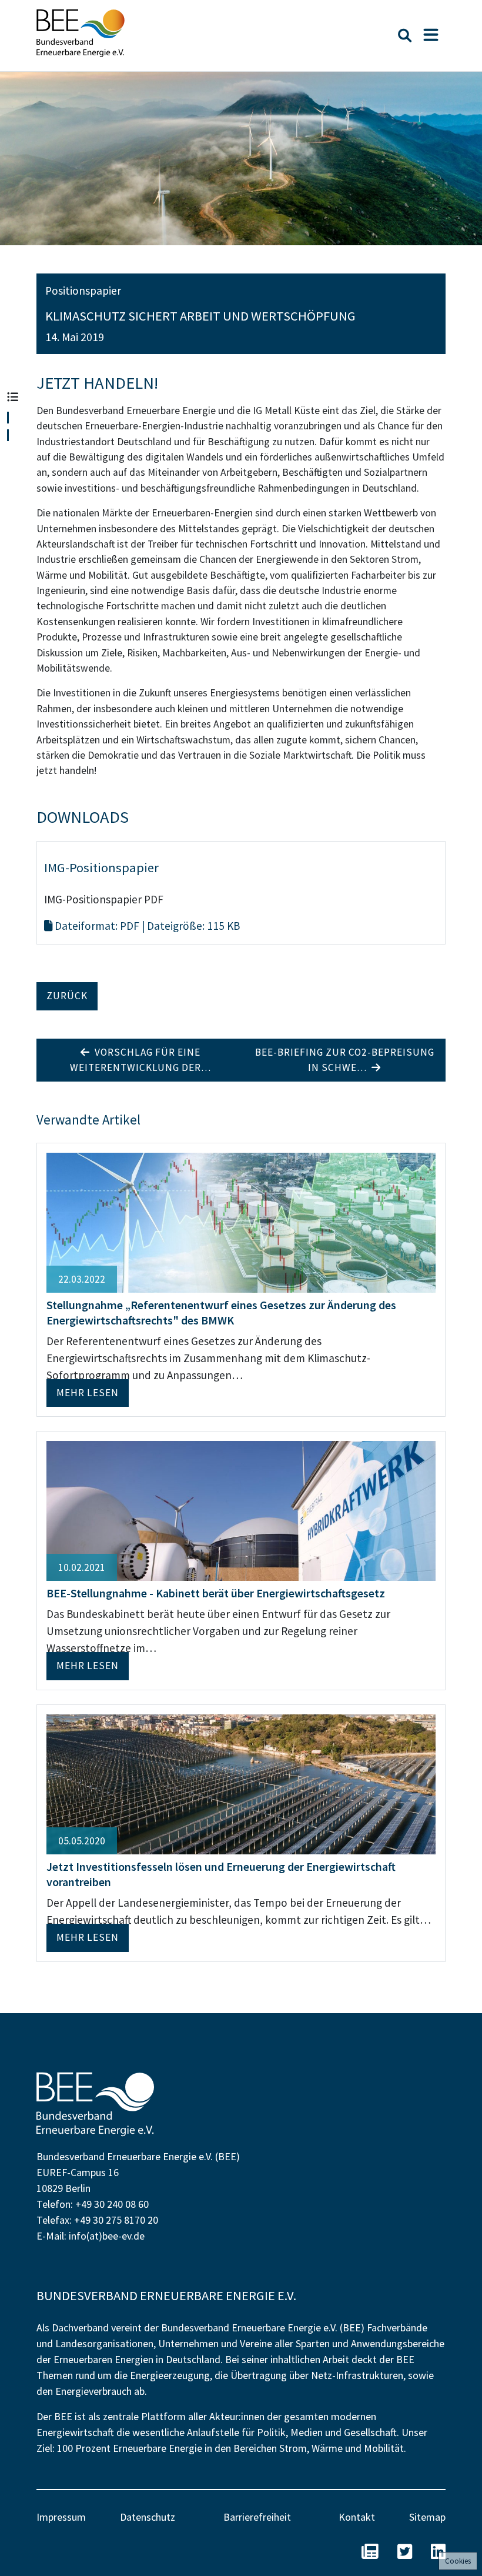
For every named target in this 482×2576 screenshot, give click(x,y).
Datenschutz (148, 2517)
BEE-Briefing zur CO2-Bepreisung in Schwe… (345, 1060)
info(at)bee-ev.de (107, 2236)
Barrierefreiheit (257, 2517)
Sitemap (427, 2517)
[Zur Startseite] (81, 33)
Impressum (61, 2517)
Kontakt (357, 2517)
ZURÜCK (67, 996)
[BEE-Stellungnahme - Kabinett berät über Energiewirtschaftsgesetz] (241, 1510)
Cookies (458, 2561)
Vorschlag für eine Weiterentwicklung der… (140, 1060)
